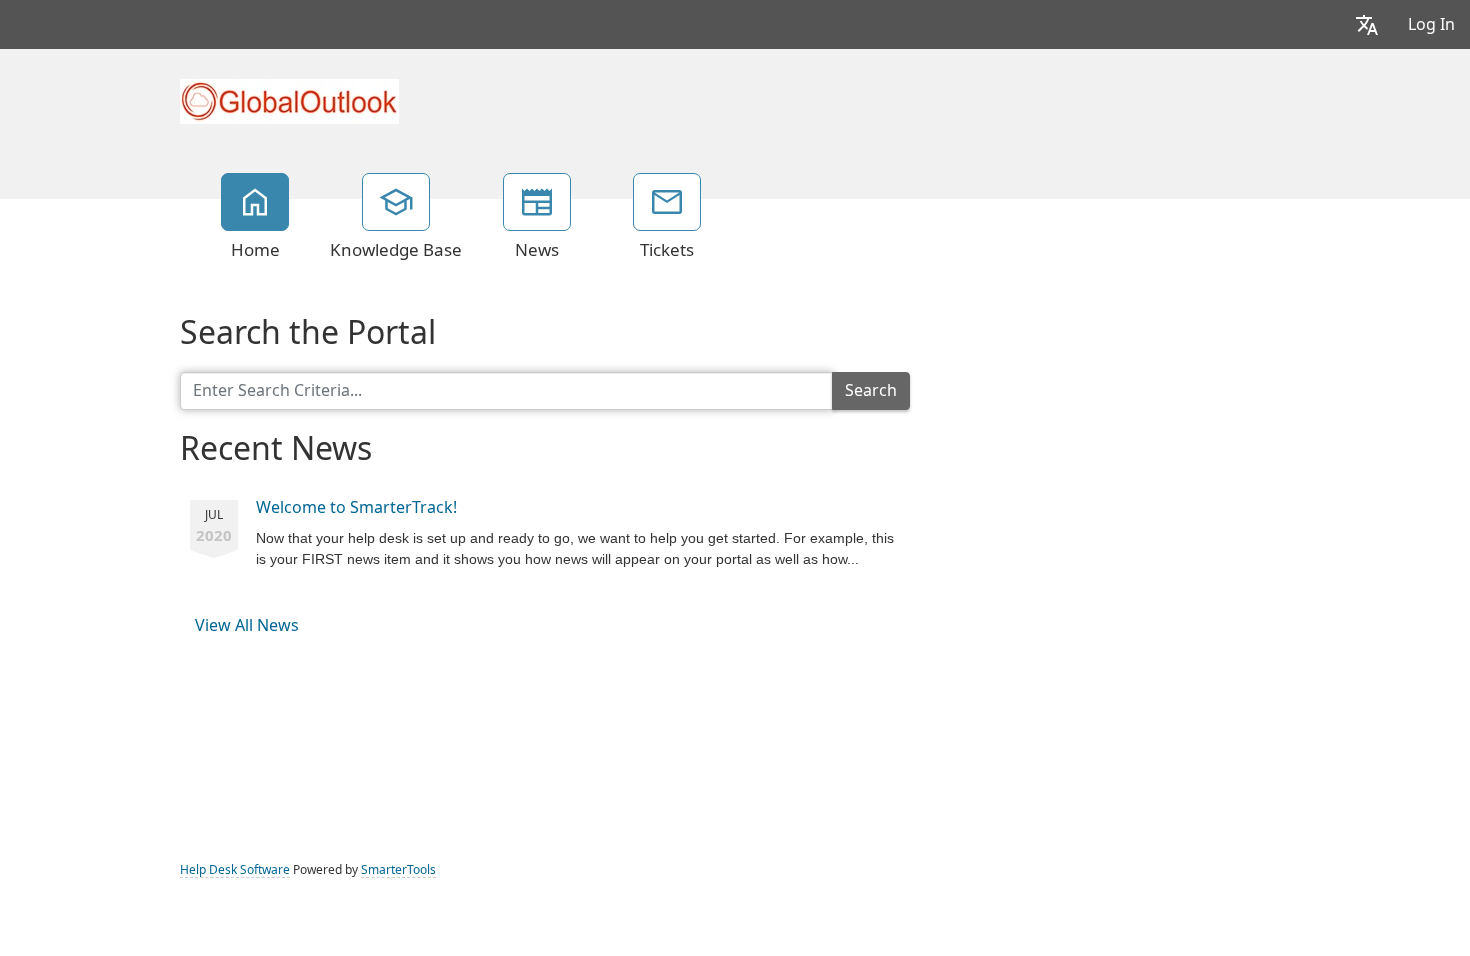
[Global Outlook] (289, 99)
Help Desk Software (235, 870)
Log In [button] (1431, 24)
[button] (1367, 24)
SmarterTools (398, 870)
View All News (247, 625)
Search (871, 390)
